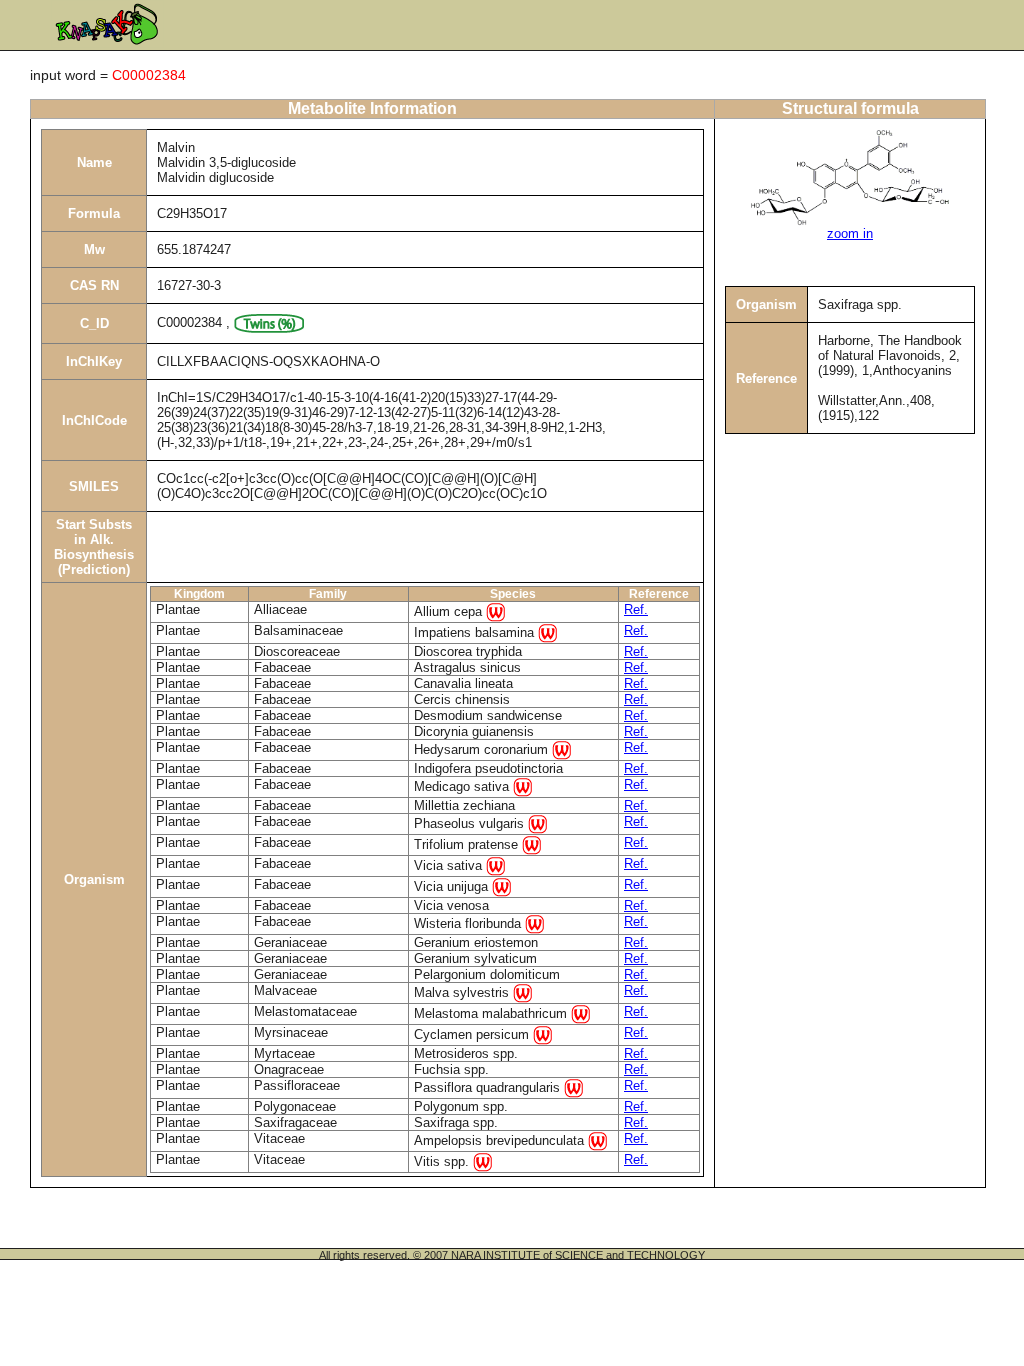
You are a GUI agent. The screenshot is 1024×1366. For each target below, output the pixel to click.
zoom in (850, 233)
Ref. (636, 609)
